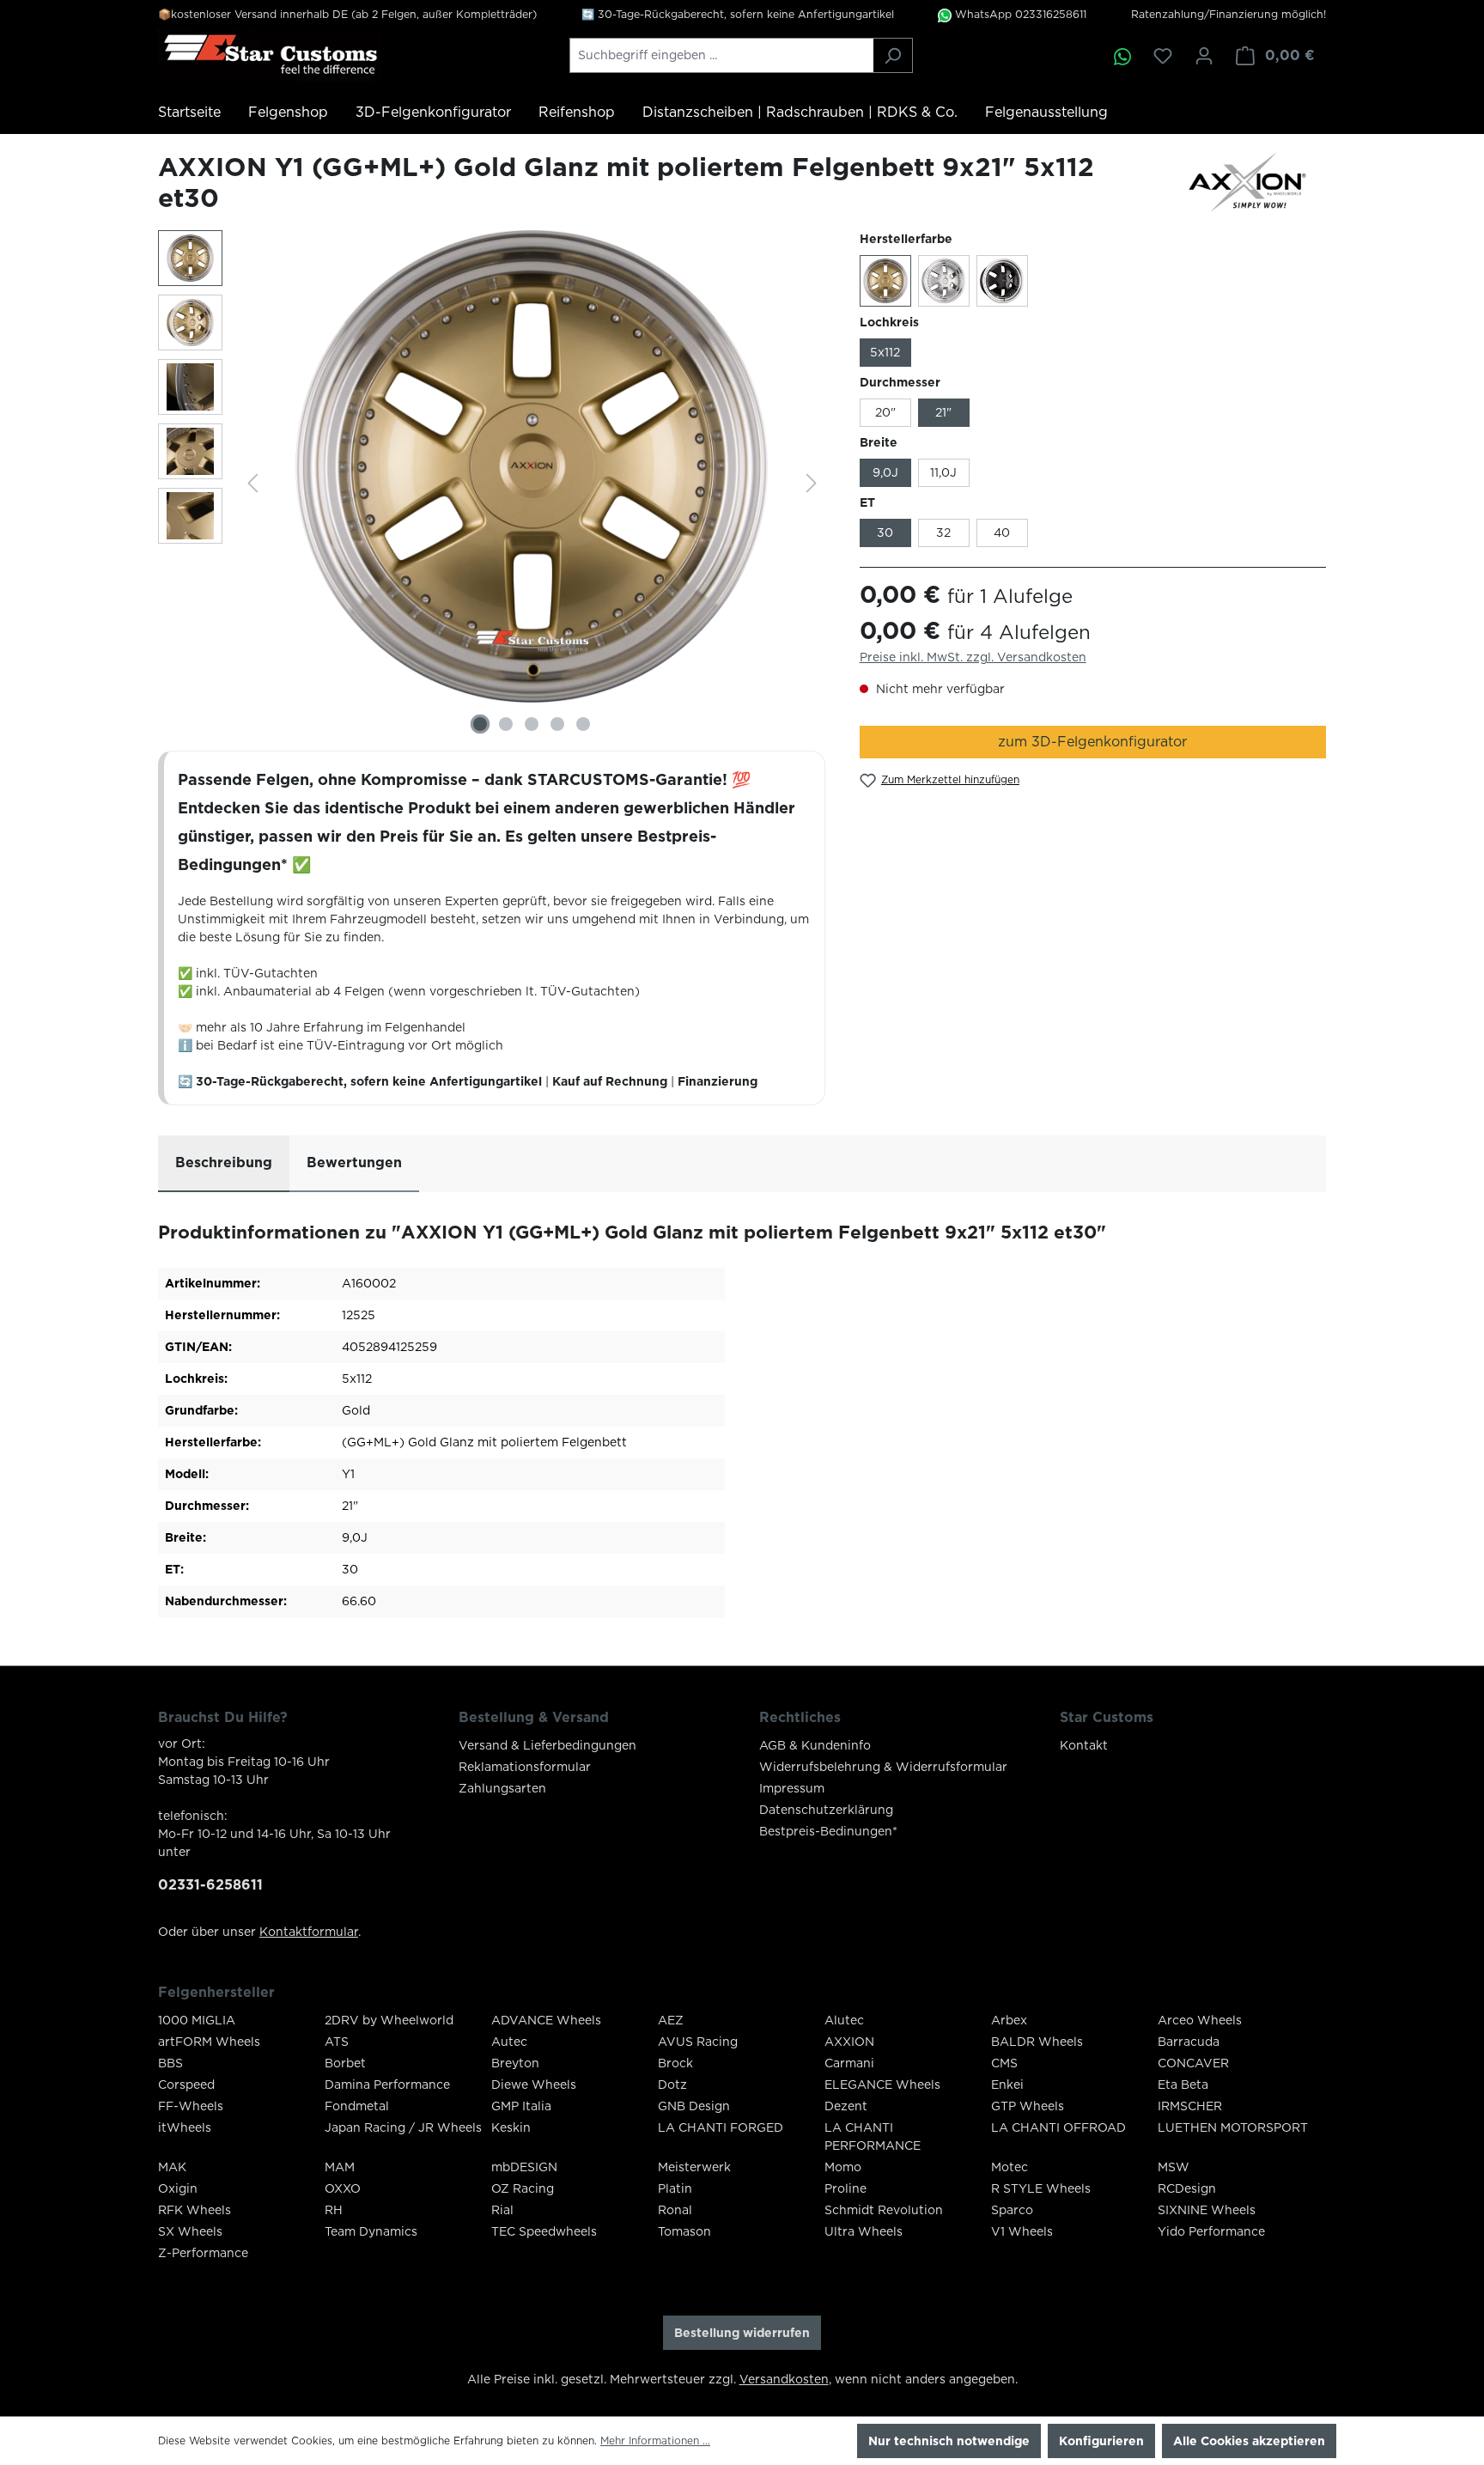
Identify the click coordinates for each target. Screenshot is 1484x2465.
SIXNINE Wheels (1207, 2210)
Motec (1010, 2167)
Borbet (345, 2063)
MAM (340, 2167)
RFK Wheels (195, 2210)
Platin (675, 2188)
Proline (845, 2188)
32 (943, 533)
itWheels (185, 2127)
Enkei (1007, 2085)
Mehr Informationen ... (655, 2441)
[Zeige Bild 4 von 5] (557, 724)
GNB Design (694, 2106)
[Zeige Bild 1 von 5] (480, 724)
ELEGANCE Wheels (882, 2085)
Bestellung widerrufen (742, 2333)
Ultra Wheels (864, 2231)
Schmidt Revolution (884, 2210)
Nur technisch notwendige (949, 2441)
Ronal (675, 2210)
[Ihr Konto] (1204, 56)
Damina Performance (387, 2085)
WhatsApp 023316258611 (1019, 14)
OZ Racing (523, 2188)
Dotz (672, 2085)
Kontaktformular (309, 1932)
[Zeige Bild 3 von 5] (532, 724)
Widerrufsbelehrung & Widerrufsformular (883, 1767)
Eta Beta (1183, 2085)
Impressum (792, 1788)
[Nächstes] (812, 483)
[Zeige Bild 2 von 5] (506, 724)
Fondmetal (357, 2106)
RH (334, 2210)
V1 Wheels (1022, 2231)
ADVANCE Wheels (546, 2020)
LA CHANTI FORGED (721, 2127)
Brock (675, 2063)
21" (943, 412)
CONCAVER (1193, 2063)
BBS (170, 2063)
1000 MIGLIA (197, 2020)
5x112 (885, 352)
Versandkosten (784, 2379)
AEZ (671, 2020)
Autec (509, 2042)
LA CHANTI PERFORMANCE (873, 2136)
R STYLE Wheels (1041, 2188)
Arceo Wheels (1200, 2020)
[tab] (224, 1164)
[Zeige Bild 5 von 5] (583, 724)
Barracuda (1189, 2042)
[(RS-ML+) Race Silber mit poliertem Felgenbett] (944, 281)
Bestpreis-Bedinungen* (828, 1831)
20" (885, 412)
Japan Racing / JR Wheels (403, 2127)
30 (885, 533)
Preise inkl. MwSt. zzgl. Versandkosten (973, 657)
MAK (172, 2167)
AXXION (849, 2042)
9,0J (885, 472)
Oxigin (178, 2188)
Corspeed (186, 2085)
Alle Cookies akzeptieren (1249, 2441)
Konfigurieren (1101, 2441)
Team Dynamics (371, 2231)
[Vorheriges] (252, 483)
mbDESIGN (524, 2167)
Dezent (846, 2106)
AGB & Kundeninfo (815, 1745)
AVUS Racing (698, 2042)
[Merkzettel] (1163, 56)
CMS (1004, 2063)
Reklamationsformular (525, 1767)
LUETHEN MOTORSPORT (1233, 2127)
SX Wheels (190, 2231)
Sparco (1012, 2210)
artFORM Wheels (209, 2042)
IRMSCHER (1190, 2106)
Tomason (684, 2231)
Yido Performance (1211, 2231)
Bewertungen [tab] (354, 1163)
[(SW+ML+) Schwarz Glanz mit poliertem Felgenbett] (1002, 281)
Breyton (515, 2063)
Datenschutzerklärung (826, 1810)
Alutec (844, 2020)
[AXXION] (1257, 182)
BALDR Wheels (1037, 2042)
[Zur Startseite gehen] (269, 56)
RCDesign (1187, 2188)
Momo (843, 2167)
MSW (1174, 2167)
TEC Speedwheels (544, 2231)
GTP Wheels (1028, 2106)
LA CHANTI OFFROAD (1058, 2127)
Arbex (1009, 2020)
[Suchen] (893, 55)
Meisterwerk (694, 2167)
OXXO (343, 2188)
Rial (502, 2210)
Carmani (849, 2063)
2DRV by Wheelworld (389, 2020)
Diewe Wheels (534, 2085)
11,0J (943, 472)
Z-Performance (203, 2253)
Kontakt (1084, 1745)
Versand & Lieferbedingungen (547, 1745)
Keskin (511, 2127)
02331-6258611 (210, 1885)
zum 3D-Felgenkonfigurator (1092, 742)
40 (1002, 533)
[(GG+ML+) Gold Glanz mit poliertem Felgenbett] (885, 281)
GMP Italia (521, 2106)
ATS (337, 2042)
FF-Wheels (191, 2106)
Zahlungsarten (502, 1788)
